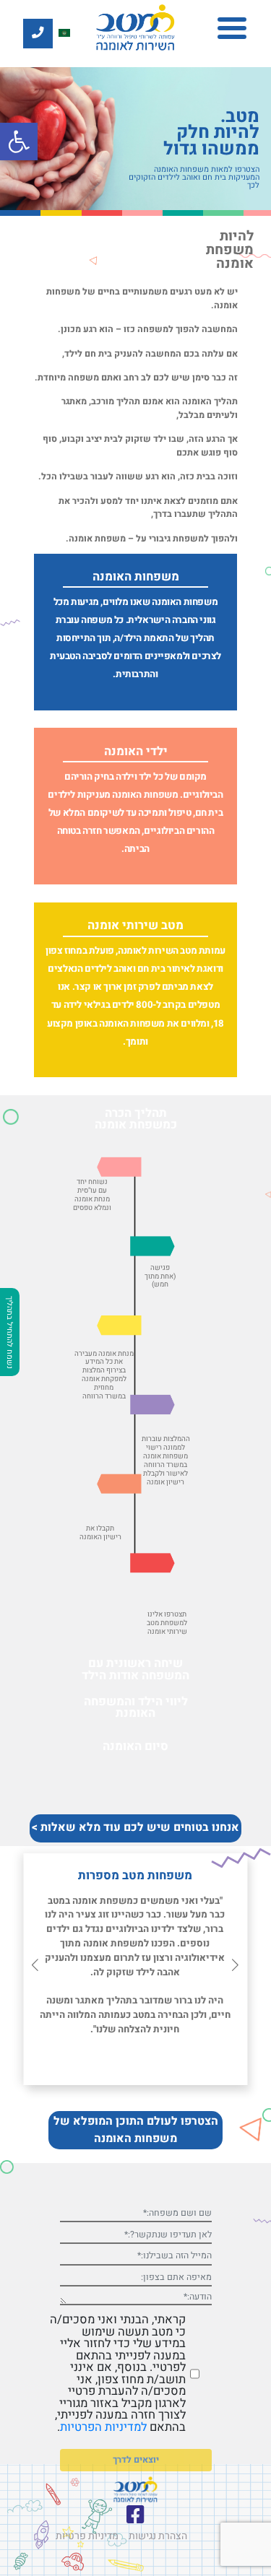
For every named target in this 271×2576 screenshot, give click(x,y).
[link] (19, 142)
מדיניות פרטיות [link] (87, 2536)
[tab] (135, 1118)
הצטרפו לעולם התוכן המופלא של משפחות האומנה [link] (136, 2130)
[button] (35, 1966)
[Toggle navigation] (232, 29)
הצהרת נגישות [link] (158, 2536)
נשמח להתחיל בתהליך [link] (9, 1332)
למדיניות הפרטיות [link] (103, 2427)
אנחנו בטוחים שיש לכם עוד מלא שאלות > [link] (135, 1828)
